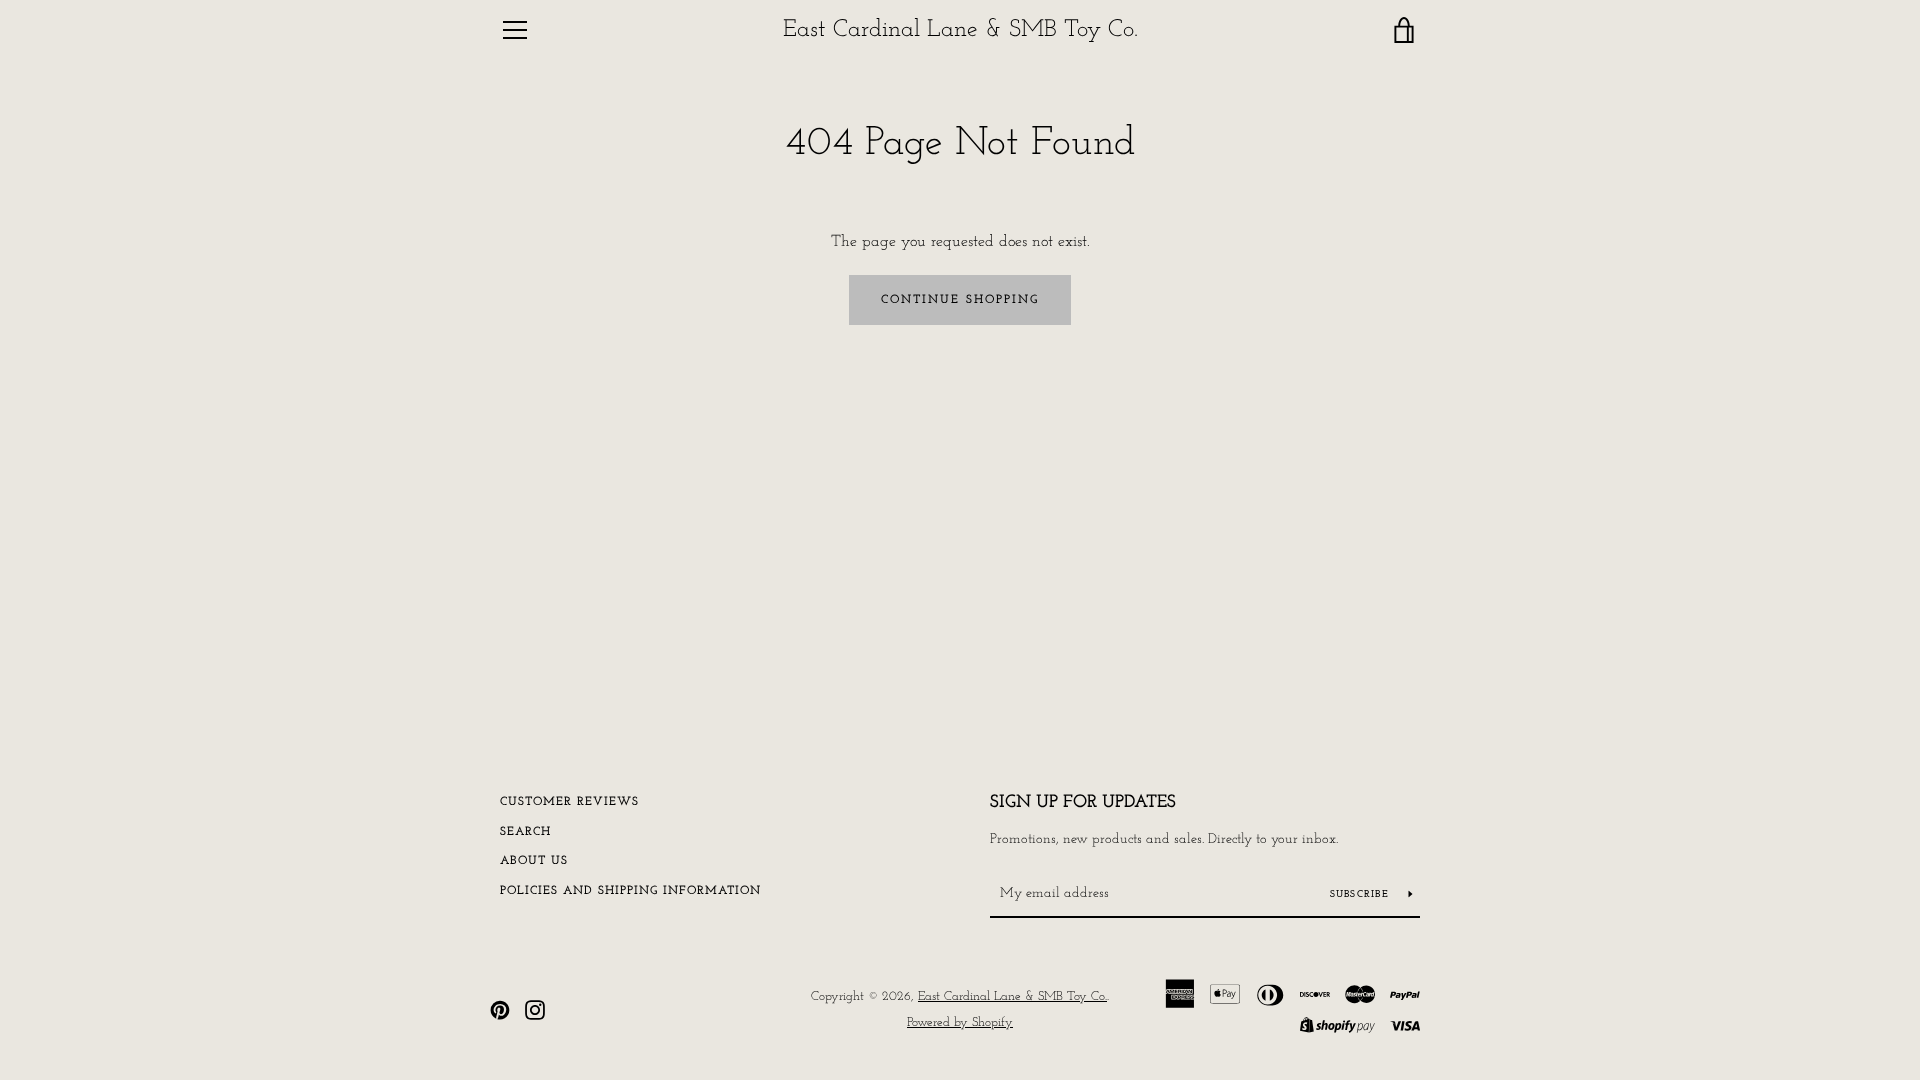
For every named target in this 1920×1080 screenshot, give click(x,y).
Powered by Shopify (960, 1022)
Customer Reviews (569, 802)
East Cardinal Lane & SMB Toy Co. (960, 30)
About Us (534, 861)
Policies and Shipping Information (630, 891)
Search (525, 832)
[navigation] (515, 30)
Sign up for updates (1083, 803)
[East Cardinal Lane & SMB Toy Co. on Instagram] (535, 1009)
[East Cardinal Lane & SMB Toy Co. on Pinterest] (500, 1009)
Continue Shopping (960, 300)
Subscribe (1362, 894)
